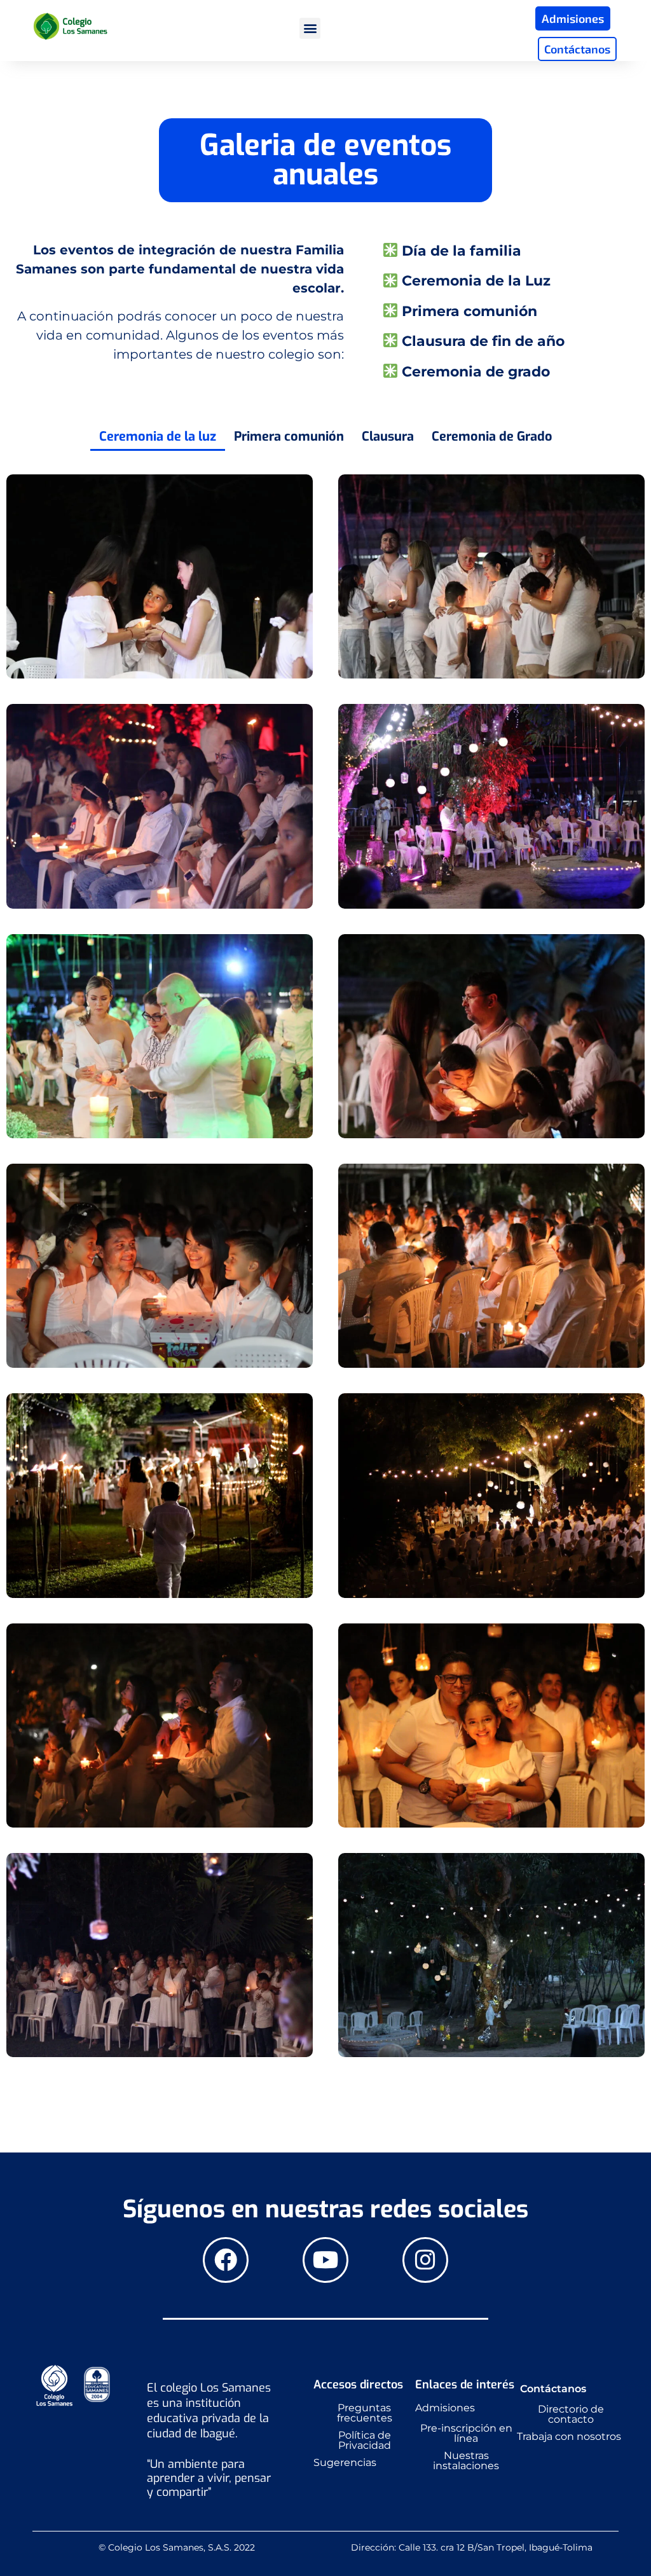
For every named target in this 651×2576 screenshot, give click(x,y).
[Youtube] (325, 2260)
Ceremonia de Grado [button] (492, 437)
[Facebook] (226, 2260)
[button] (310, 28)
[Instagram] (425, 2260)
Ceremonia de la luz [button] (158, 437)
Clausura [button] (388, 437)
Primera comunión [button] (289, 437)
